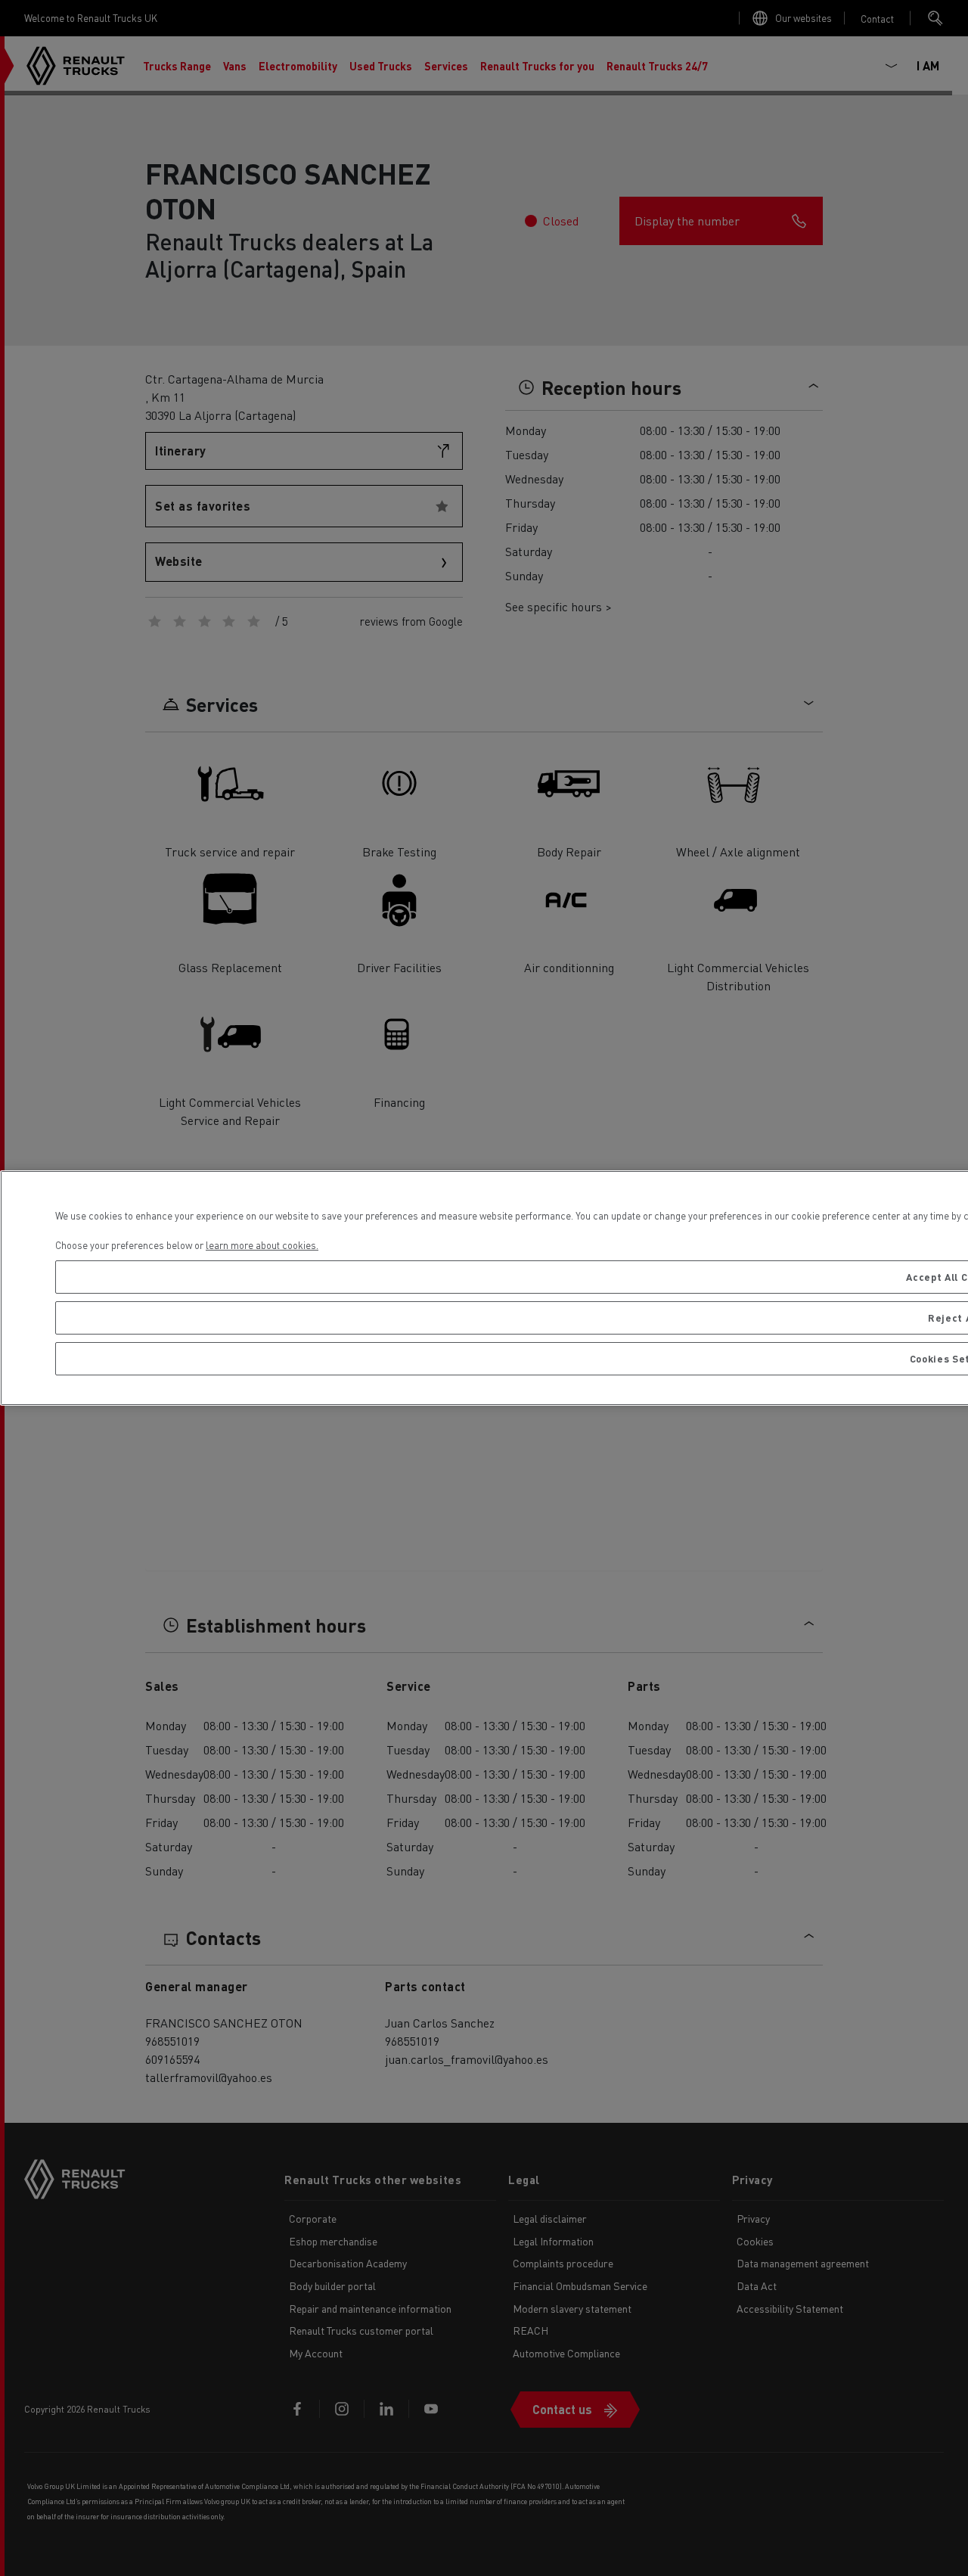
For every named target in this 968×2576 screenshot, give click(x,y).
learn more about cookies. (262, 1245)
